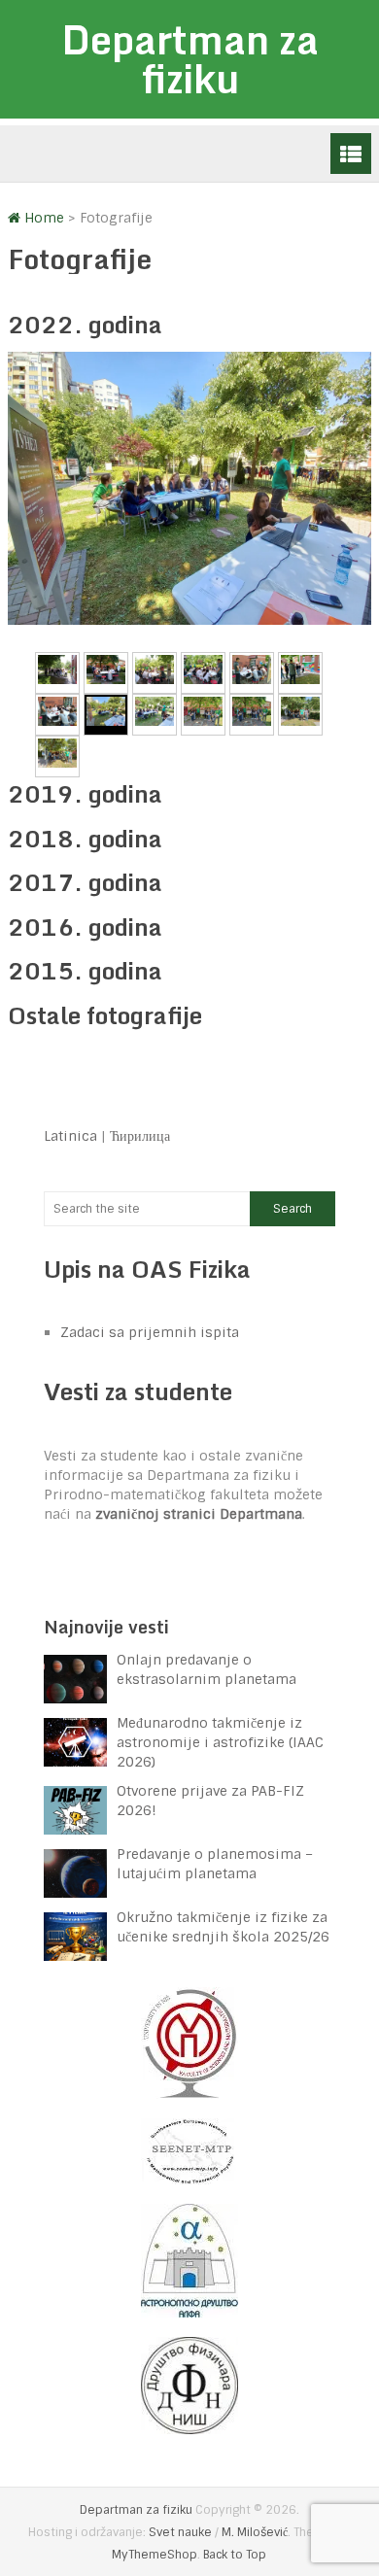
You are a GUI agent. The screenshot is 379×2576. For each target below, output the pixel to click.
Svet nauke (180, 2532)
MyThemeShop (155, 2555)
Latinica (70, 1136)
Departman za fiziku (190, 59)
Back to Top (235, 2555)
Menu (351, 154)
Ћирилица (140, 1136)
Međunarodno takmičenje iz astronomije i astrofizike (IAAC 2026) (220, 1742)
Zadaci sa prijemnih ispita (150, 1332)
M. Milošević (255, 2532)
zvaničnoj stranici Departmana (199, 1514)
